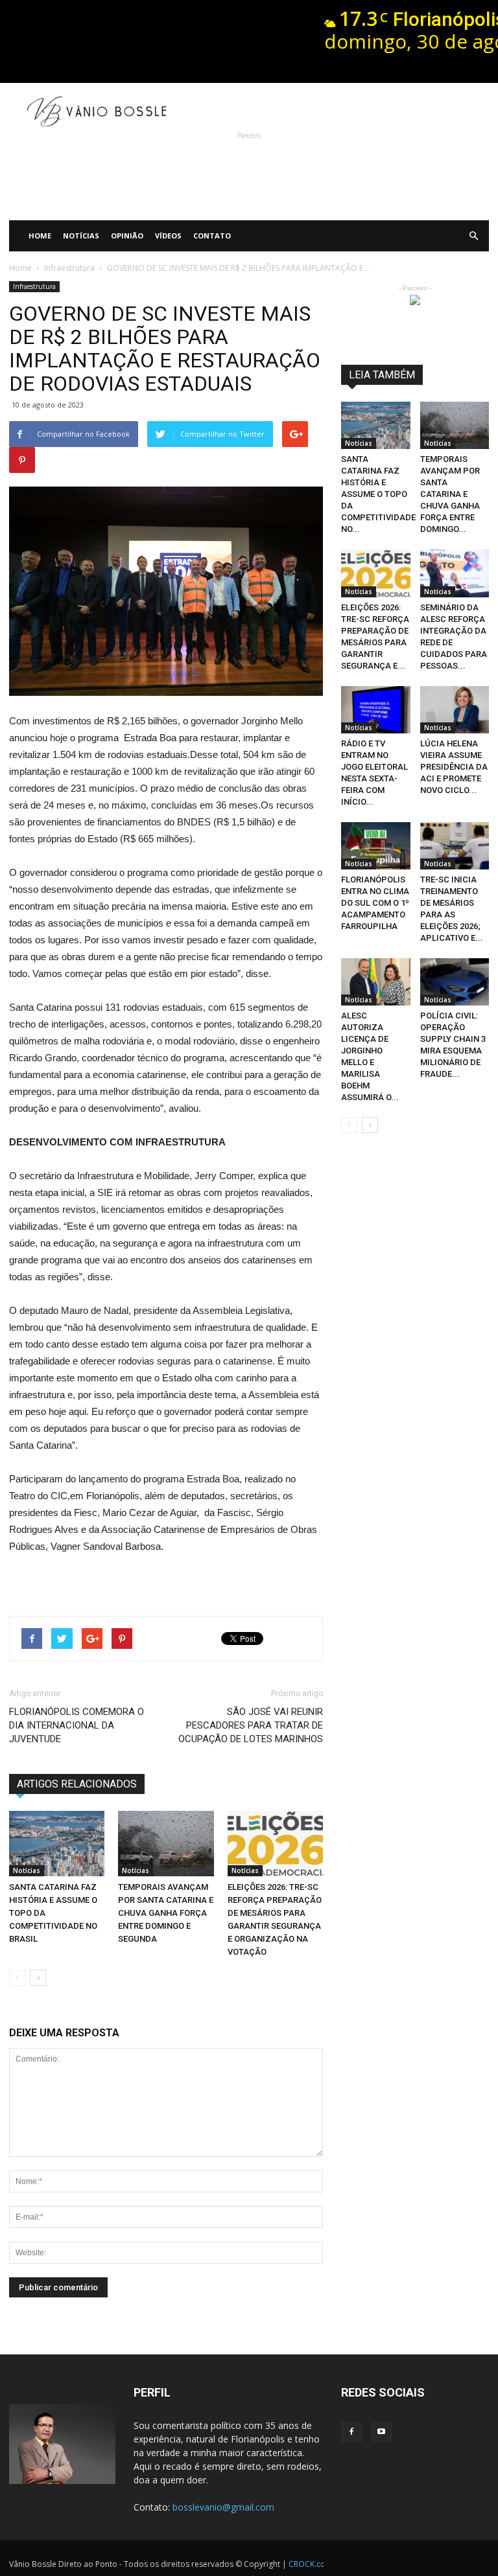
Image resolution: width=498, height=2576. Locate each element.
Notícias (81, 236)
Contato (212, 236)
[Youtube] (381, 2432)
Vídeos (168, 236)
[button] (473, 236)
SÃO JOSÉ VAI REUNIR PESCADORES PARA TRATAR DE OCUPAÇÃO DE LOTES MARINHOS (251, 1725)
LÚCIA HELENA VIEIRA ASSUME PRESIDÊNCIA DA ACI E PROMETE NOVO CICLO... (454, 767)
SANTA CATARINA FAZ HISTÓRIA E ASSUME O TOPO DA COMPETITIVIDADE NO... (378, 494)
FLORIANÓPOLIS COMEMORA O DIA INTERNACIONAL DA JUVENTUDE (77, 1725)
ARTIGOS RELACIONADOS (77, 1784)
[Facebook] (351, 2432)
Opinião (127, 236)
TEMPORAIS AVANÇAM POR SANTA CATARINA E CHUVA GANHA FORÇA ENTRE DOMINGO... (450, 494)
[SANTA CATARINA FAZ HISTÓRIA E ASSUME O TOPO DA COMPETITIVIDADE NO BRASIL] (57, 1844)
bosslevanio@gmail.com (223, 2507)
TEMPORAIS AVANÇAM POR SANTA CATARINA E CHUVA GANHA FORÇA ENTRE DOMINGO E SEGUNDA (166, 1913)
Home (40, 236)
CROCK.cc (306, 2564)
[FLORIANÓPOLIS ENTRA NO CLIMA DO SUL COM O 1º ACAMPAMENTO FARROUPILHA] (376, 846)
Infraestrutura (34, 286)
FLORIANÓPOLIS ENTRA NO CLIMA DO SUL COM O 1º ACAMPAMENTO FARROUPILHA (375, 903)
